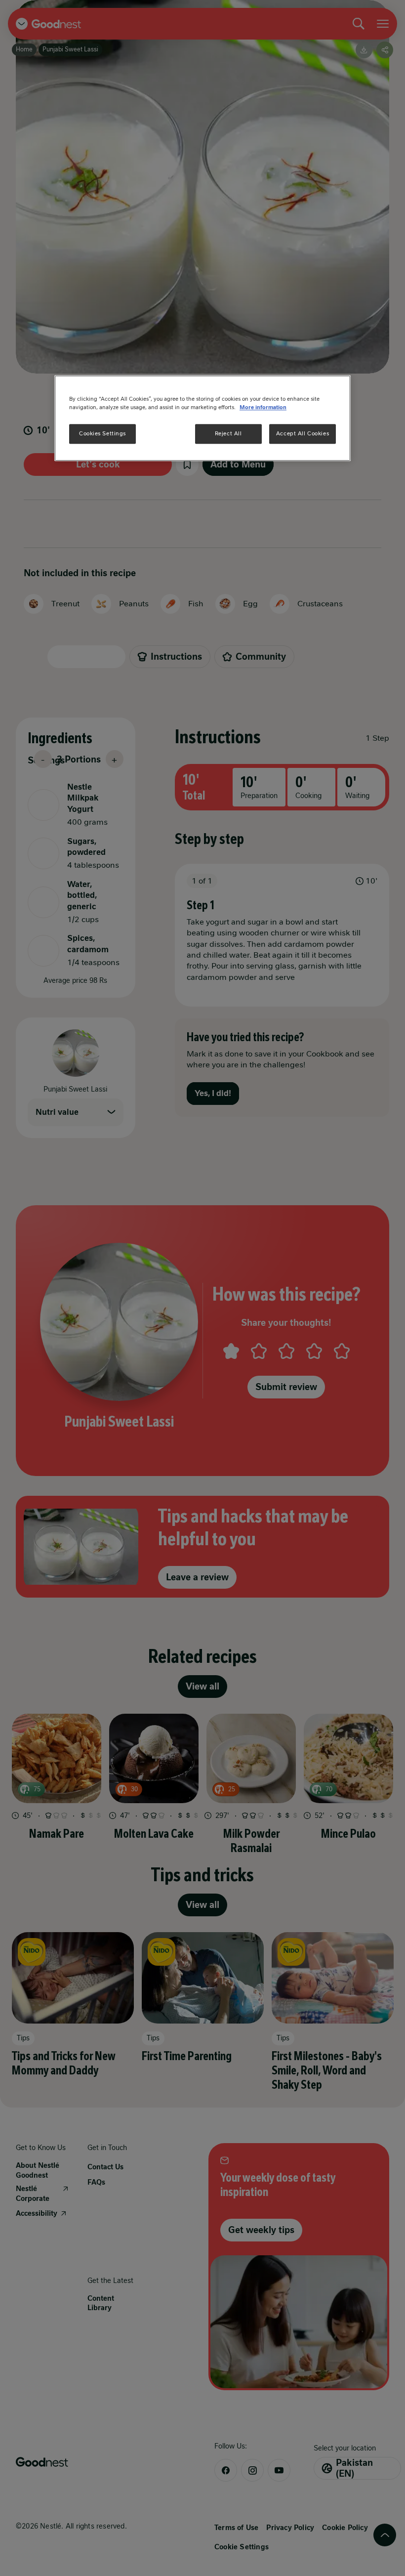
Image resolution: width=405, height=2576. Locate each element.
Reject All (228, 433)
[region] (202, 418)
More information (263, 407)
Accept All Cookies (303, 433)
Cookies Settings (102, 433)
